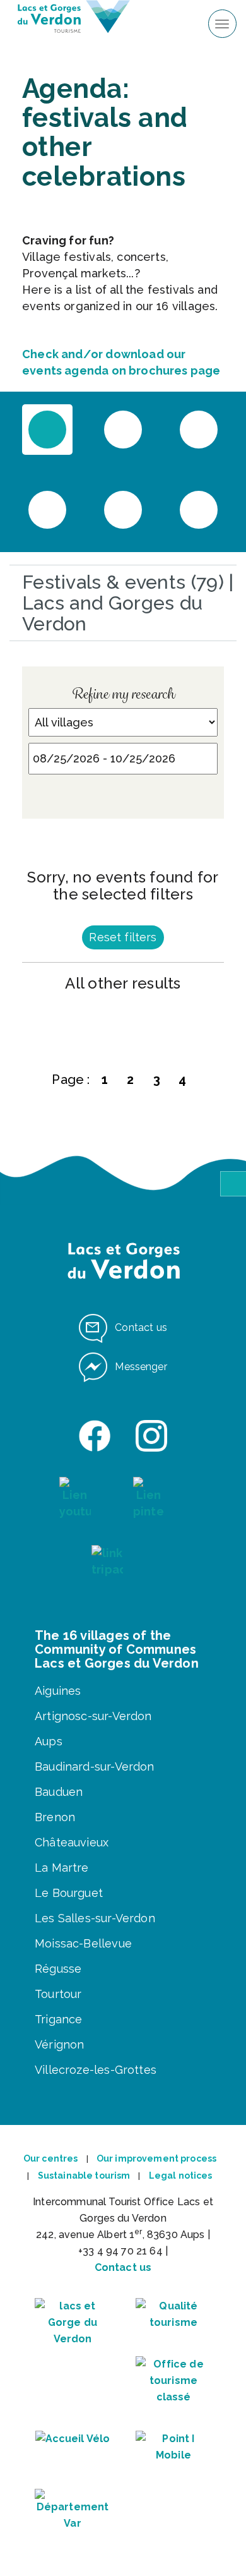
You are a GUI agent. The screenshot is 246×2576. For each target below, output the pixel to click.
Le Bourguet (69, 1893)
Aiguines (58, 1691)
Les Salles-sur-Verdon (95, 1918)
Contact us (123, 2267)
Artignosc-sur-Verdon (93, 1716)
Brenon (55, 1817)
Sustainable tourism (84, 2176)
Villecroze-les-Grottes (96, 2070)
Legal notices (181, 2176)
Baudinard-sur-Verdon (95, 1766)
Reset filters (123, 937)
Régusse (58, 1969)
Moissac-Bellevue (83, 1943)
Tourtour (58, 1994)
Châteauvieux (72, 1842)
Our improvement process (156, 2158)
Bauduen (59, 1792)
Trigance (58, 2019)
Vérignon (59, 2044)
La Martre (62, 1868)
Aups (49, 1741)
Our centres (51, 2158)
